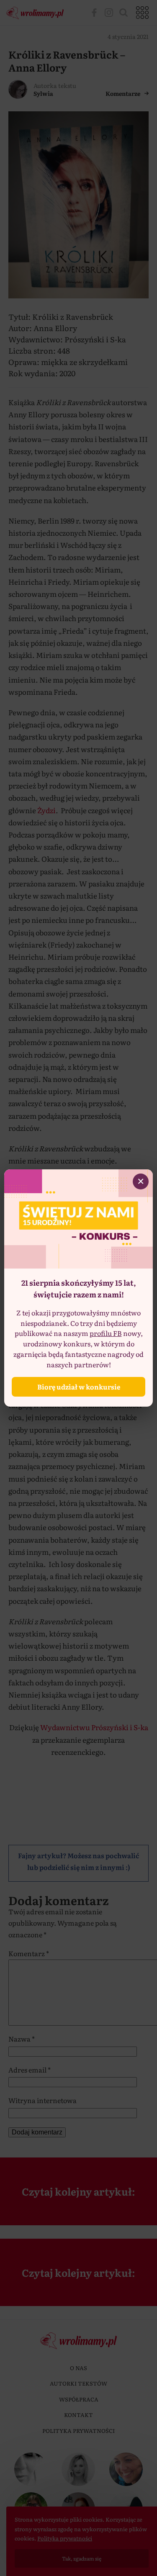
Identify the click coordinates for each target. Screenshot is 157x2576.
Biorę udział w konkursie (79, 1387)
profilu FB (106, 1333)
